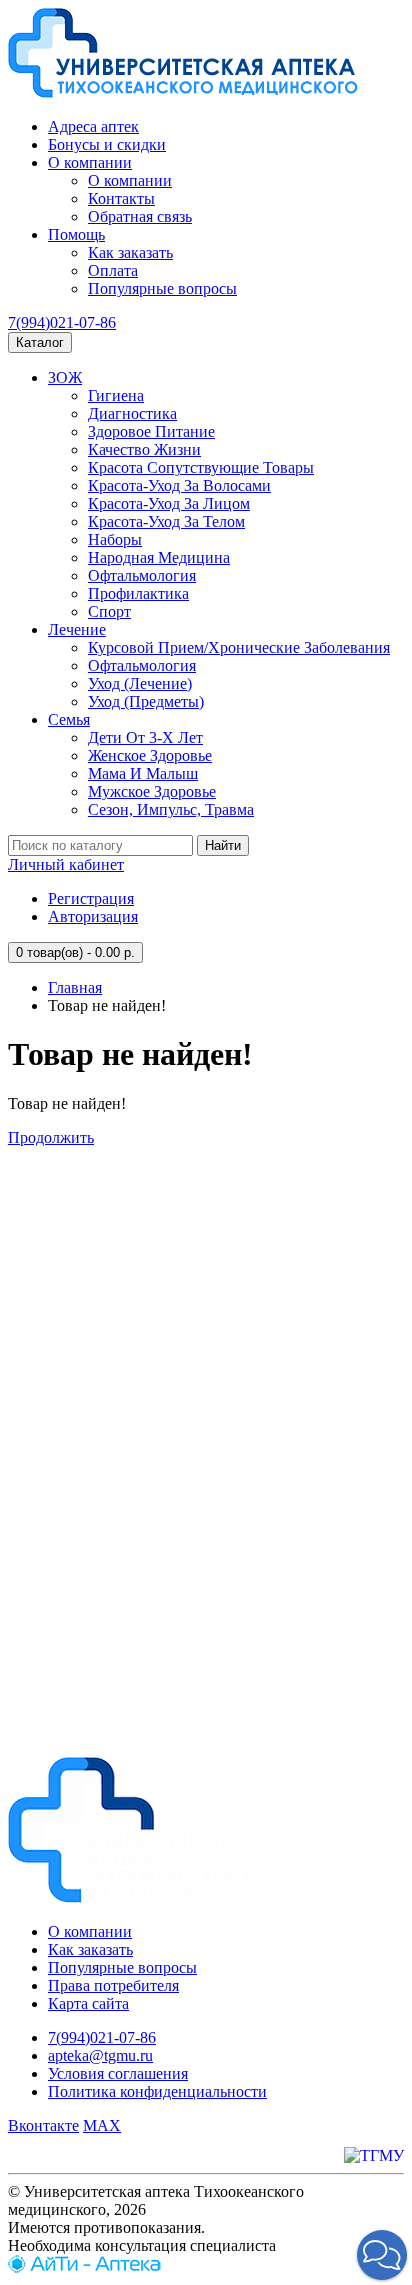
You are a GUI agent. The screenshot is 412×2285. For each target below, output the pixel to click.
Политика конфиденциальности (157, 2091)
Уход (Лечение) (140, 683)
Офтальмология (142, 575)
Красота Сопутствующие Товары (201, 467)
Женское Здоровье (150, 755)
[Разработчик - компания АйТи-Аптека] (84, 2267)
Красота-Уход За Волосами (179, 485)
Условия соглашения (118, 2073)
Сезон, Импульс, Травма (171, 809)
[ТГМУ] (374, 2155)
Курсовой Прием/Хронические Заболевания (239, 647)
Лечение (77, 629)
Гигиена (116, 395)
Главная (75, 987)
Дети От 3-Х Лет (145, 737)
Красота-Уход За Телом (166, 521)
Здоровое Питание (151, 431)
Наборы (115, 539)
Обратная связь (140, 216)
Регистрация (91, 898)
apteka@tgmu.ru (100, 2055)
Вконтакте (43, 2125)
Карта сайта (88, 2003)
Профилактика (138, 593)
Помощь (76, 234)
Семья (69, 719)
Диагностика (132, 413)
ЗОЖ (65, 377)
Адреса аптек (93, 126)
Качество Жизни (144, 449)
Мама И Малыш (143, 773)
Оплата (113, 270)
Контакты (121, 198)
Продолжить (51, 1137)
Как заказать (130, 252)
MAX (102, 2125)
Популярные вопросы (162, 288)
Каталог (40, 342)
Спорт (109, 611)
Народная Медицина (159, 557)
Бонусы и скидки (107, 144)
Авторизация (93, 916)
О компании (90, 162)
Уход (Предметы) (146, 701)
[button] (382, 2255)
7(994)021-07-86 (62, 322)
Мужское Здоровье (152, 791)
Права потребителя (113, 1985)
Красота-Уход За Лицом (169, 503)
